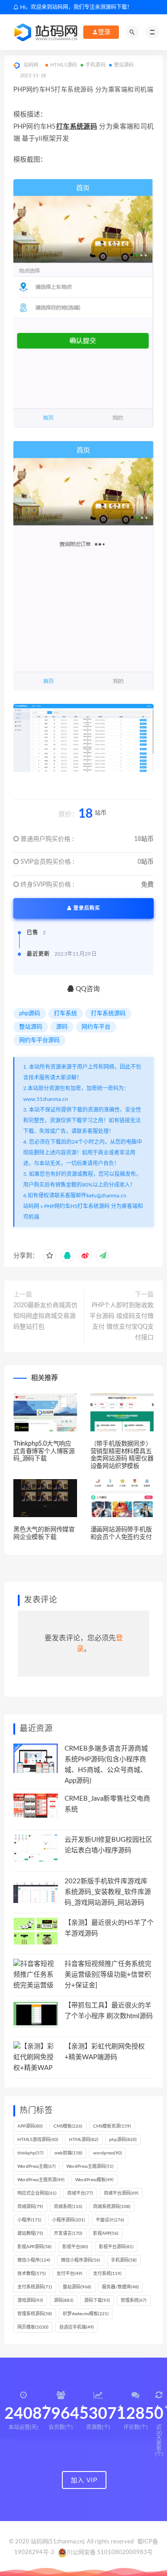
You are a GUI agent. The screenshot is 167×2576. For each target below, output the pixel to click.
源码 (62, 1027)
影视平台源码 (116, 2247)
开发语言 (68, 2233)
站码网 (31, 1206)
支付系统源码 (35, 2287)
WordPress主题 (37, 2166)
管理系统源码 (35, 2314)
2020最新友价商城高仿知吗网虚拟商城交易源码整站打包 (45, 1316)
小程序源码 (69, 2220)
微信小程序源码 (81, 2260)
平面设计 (110, 2220)
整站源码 (124, 65)
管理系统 (134, 2300)
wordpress (108, 2153)
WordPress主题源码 (90, 2166)
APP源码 (30, 2126)
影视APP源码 (35, 2247)
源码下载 (97, 2300)
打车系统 (65, 1014)
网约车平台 (96, 1027)
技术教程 (32, 2274)
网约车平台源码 (39, 1040)
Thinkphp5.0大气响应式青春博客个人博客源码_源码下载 (44, 1451)
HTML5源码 (64, 65)
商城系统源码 (112, 2207)
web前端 (68, 2153)
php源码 (30, 1014)
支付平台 (69, 2274)
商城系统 (68, 2207)
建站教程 (30, 2233)
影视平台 (75, 2247)
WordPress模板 (94, 2180)
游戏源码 (30, 2300)
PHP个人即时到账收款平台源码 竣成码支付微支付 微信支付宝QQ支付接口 (122, 1321)
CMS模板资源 (112, 2126)
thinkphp (31, 2153)
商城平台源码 (121, 2193)
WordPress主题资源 (41, 2180)
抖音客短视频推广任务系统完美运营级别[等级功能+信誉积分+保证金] (108, 1975)
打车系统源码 (76, 127)
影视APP (106, 2233)
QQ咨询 (87, 989)
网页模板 (33, 2327)
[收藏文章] (49, 1256)
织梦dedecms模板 (86, 2314)
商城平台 (80, 2193)
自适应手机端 (77, 2327)
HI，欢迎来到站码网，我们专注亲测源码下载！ (75, 7)
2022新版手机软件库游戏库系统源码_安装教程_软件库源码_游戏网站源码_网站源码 (108, 1892)
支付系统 (107, 2274)
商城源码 (30, 2207)
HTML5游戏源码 (38, 2140)
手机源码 (96, 65)
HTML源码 (84, 2140)
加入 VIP (84, 2480)
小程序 (29, 2220)
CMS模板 (68, 2126)
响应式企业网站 (37, 2193)
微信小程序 (34, 2260)
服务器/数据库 (120, 2287)
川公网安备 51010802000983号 (110, 2553)
